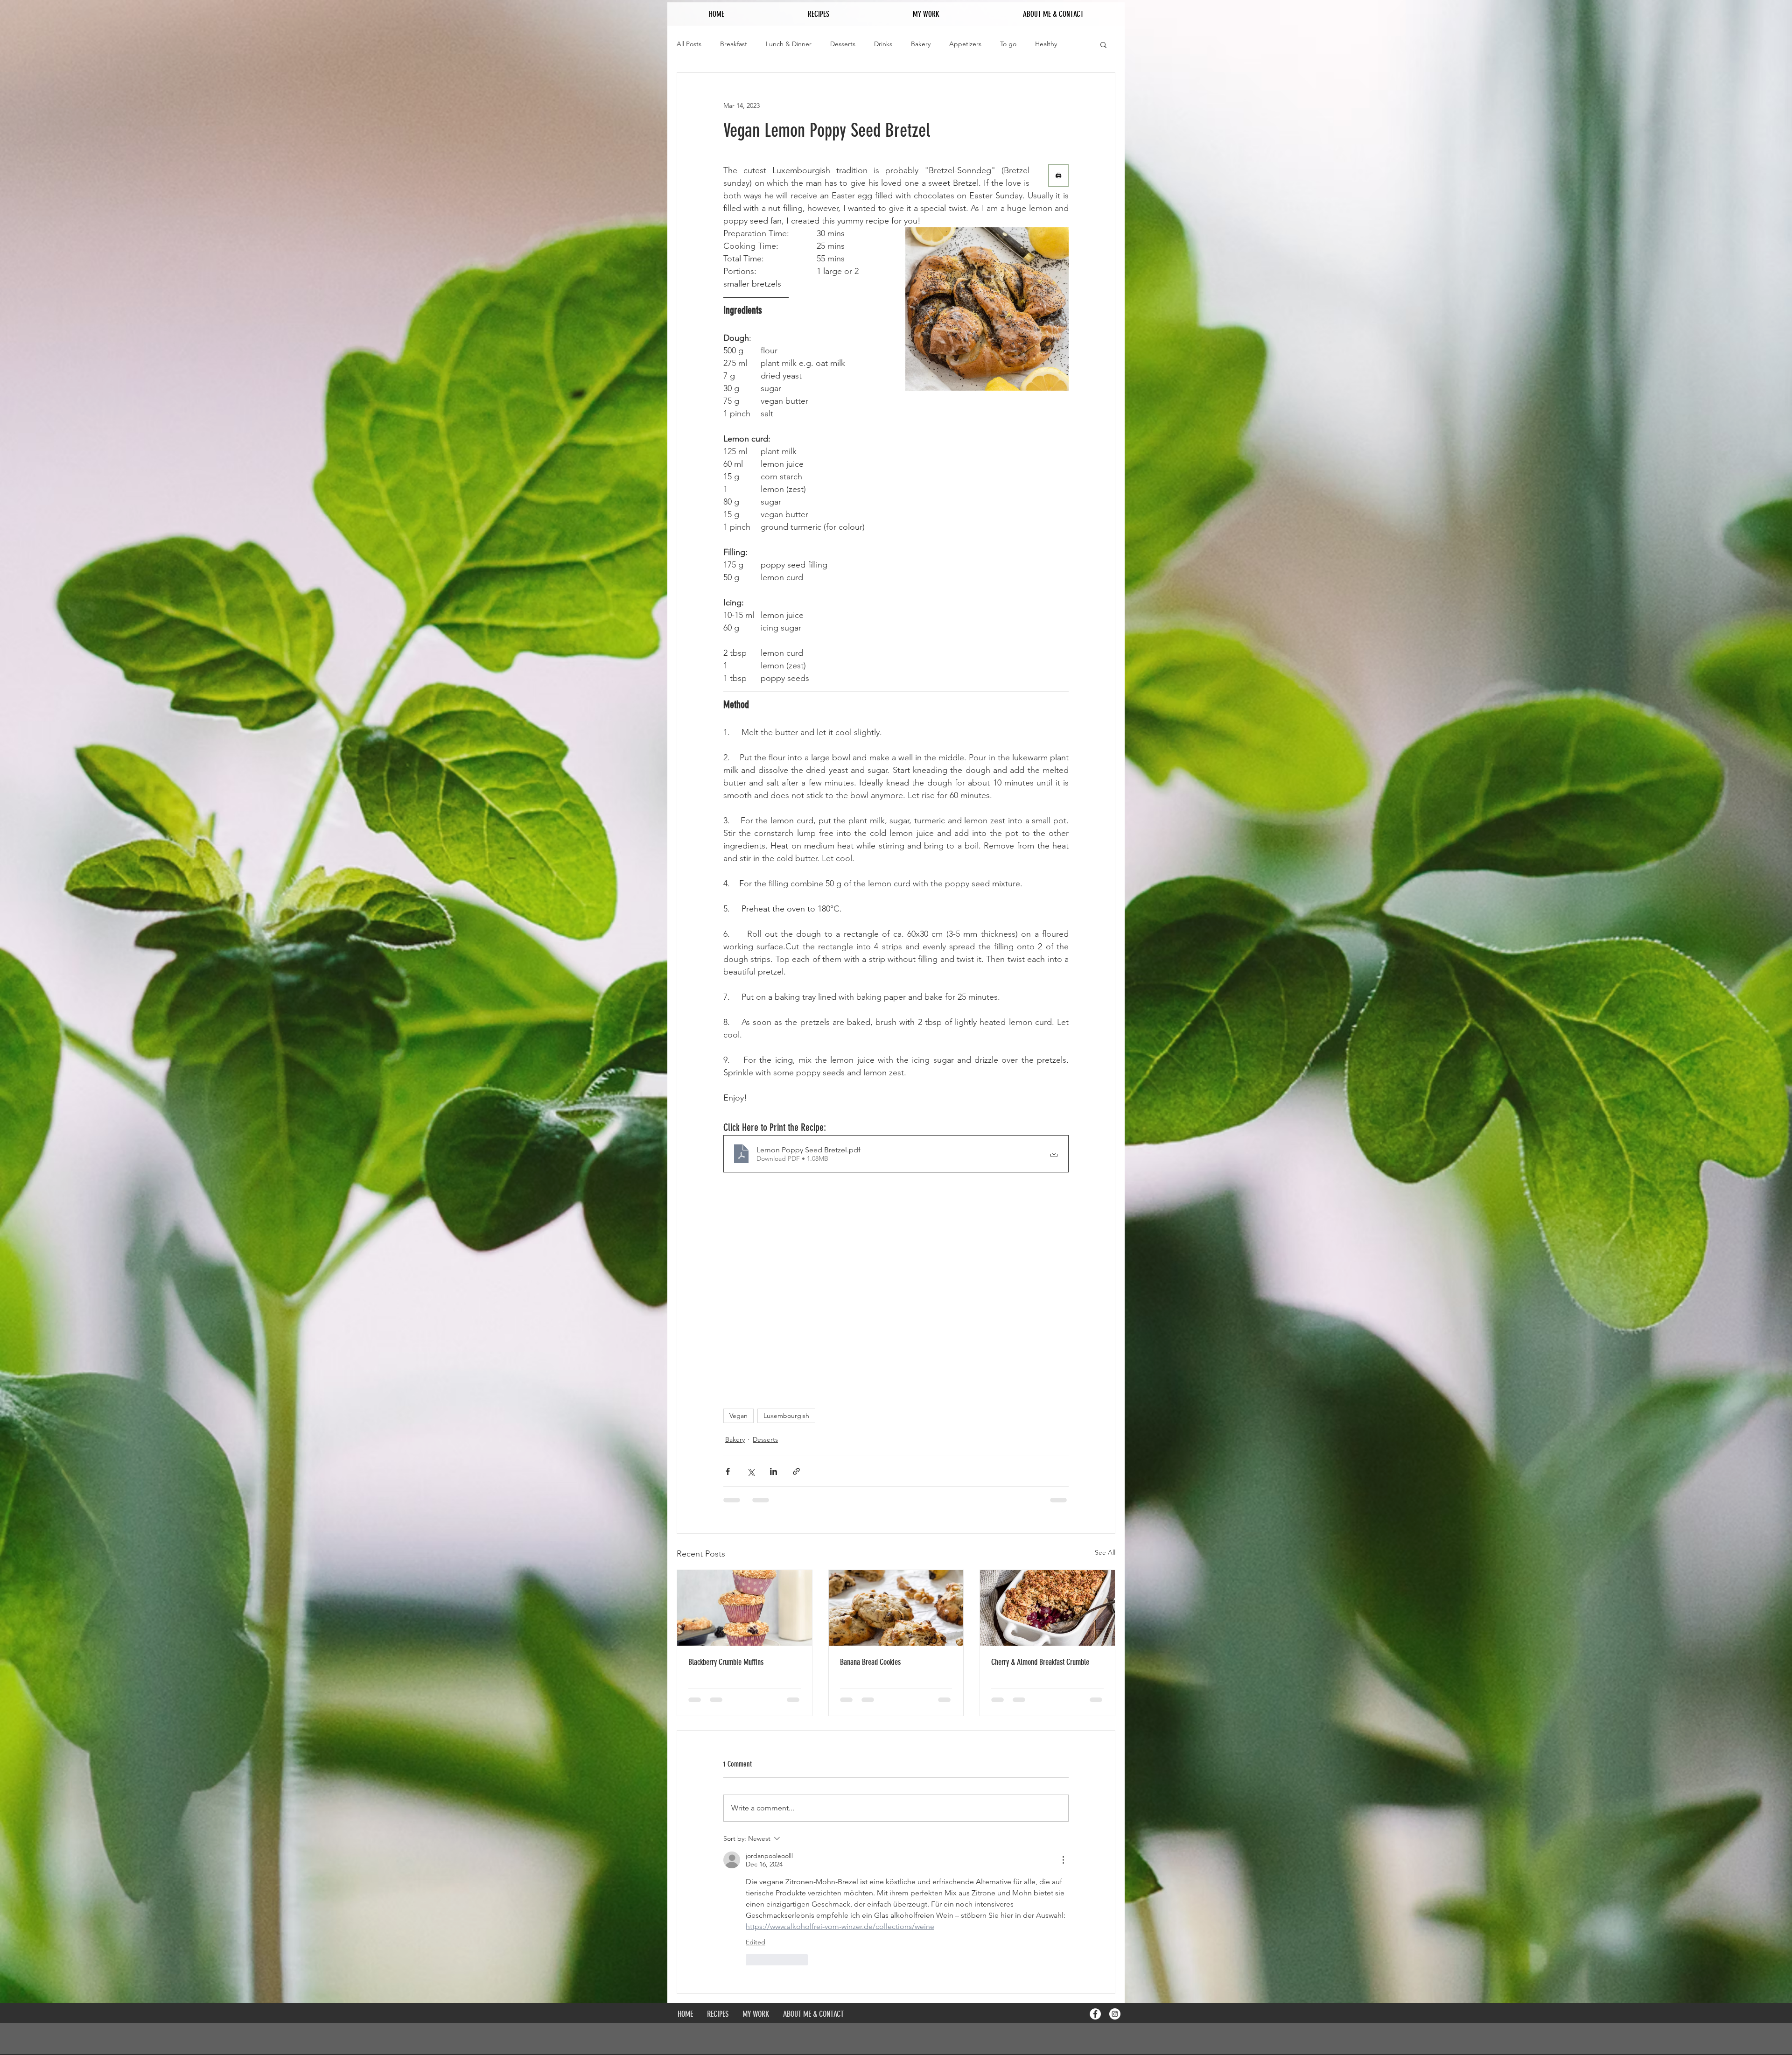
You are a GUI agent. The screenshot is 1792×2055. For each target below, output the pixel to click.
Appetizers (965, 44)
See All (1105, 1552)
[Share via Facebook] (728, 1471)
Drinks (883, 44)
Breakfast (734, 44)
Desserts (843, 44)
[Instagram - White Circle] (1115, 1881)
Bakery (921, 44)
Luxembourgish (786, 1416)
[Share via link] (796, 1471)
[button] (1103, 44)
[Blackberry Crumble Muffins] (745, 1608)
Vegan (738, 1416)
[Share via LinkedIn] (773, 1471)
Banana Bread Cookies (870, 1662)
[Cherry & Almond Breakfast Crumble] (1047, 1608)
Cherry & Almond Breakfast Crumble (1040, 1662)
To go (1008, 44)
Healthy (1046, 44)
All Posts (689, 44)
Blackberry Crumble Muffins (726, 1662)
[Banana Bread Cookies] (896, 1608)
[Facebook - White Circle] (1095, 1881)
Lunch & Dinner (789, 44)
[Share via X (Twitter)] (751, 1471)
